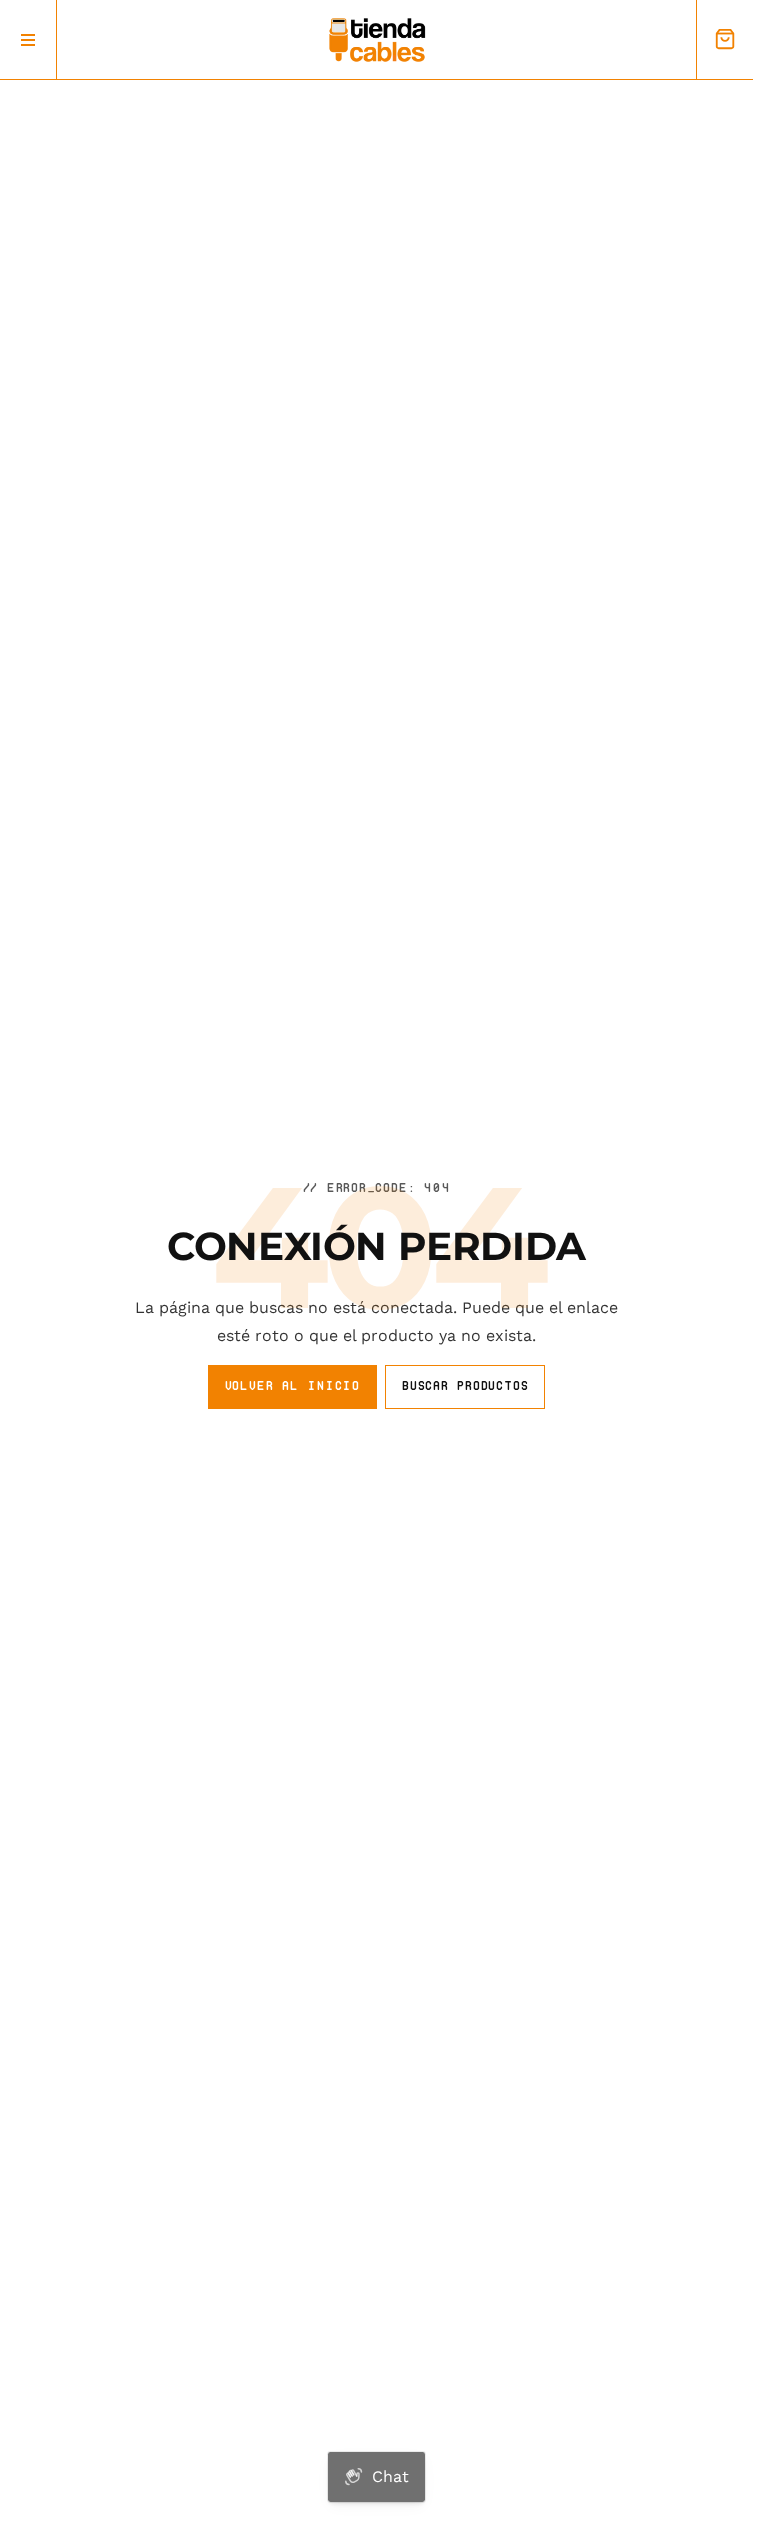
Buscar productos (465, 1385)
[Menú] (28, 39)
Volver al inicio (292, 1385)
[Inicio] (377, 40)
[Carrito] (724, 39)
